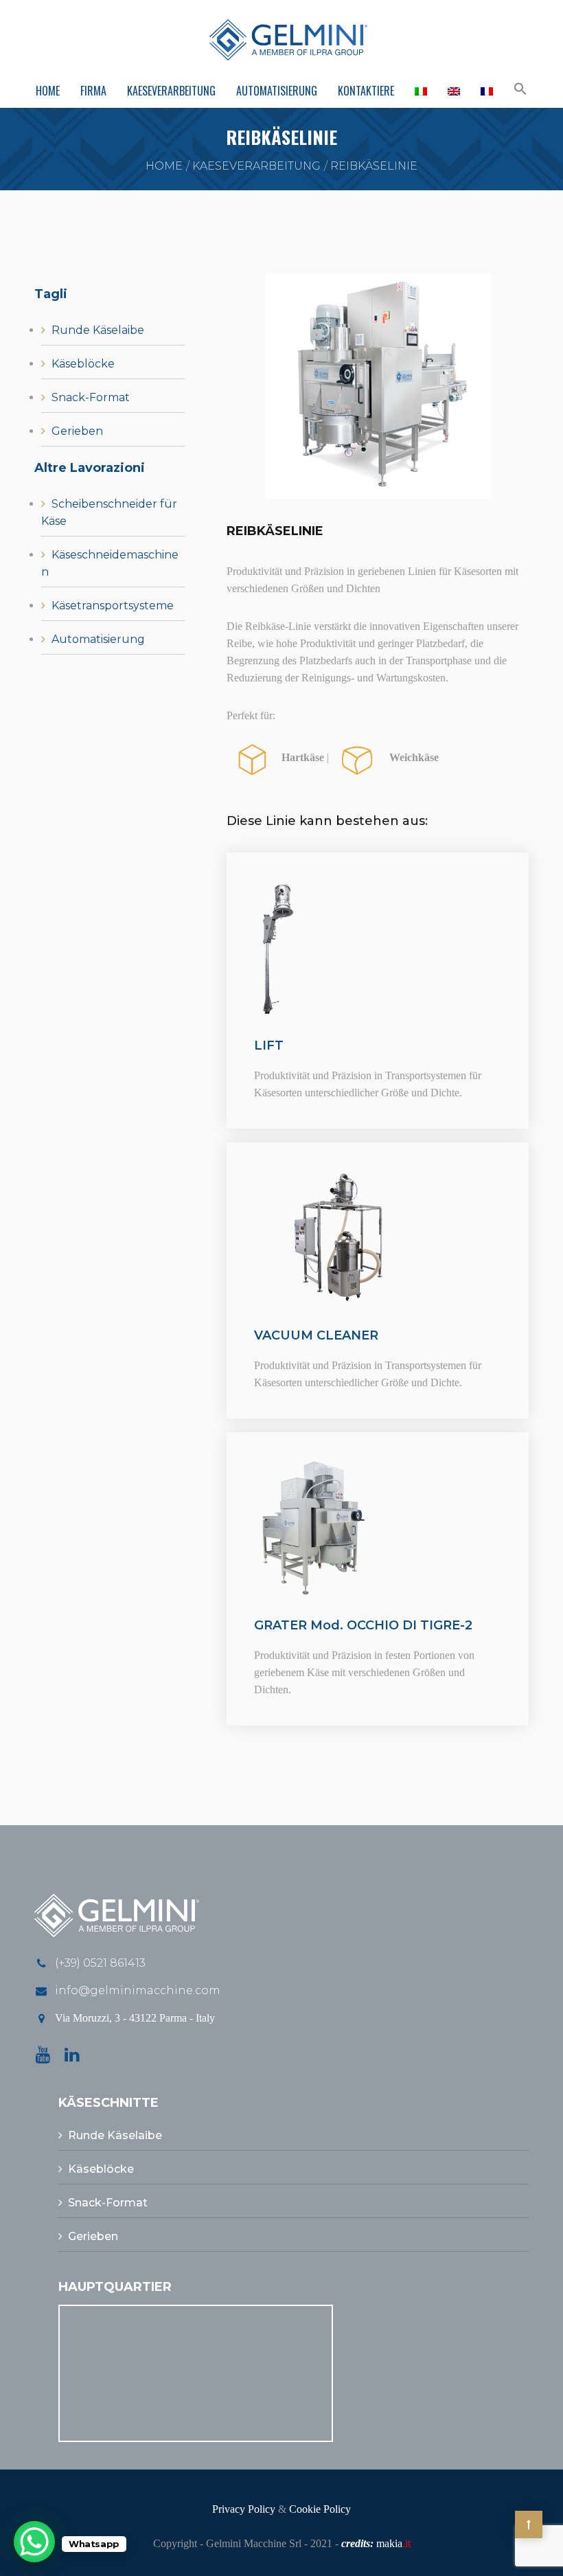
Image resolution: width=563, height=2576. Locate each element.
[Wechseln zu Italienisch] (421, 91)
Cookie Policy (320, 2509)
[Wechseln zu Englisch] (454, 91)
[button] (520, 90)
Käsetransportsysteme (113, 606)
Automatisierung (277, 91)
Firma (93, 91)
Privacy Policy (244, 2509)
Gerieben (77, 431)
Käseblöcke (83, 364)
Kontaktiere (366, 91)
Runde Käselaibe (98, 330)
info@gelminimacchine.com (138, 1990)
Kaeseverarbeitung (171, 91)
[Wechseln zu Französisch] (487, 91)
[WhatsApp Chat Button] (34, 2542)
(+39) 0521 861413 (100, 1963)
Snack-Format (91, 397)
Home (48, 91)
